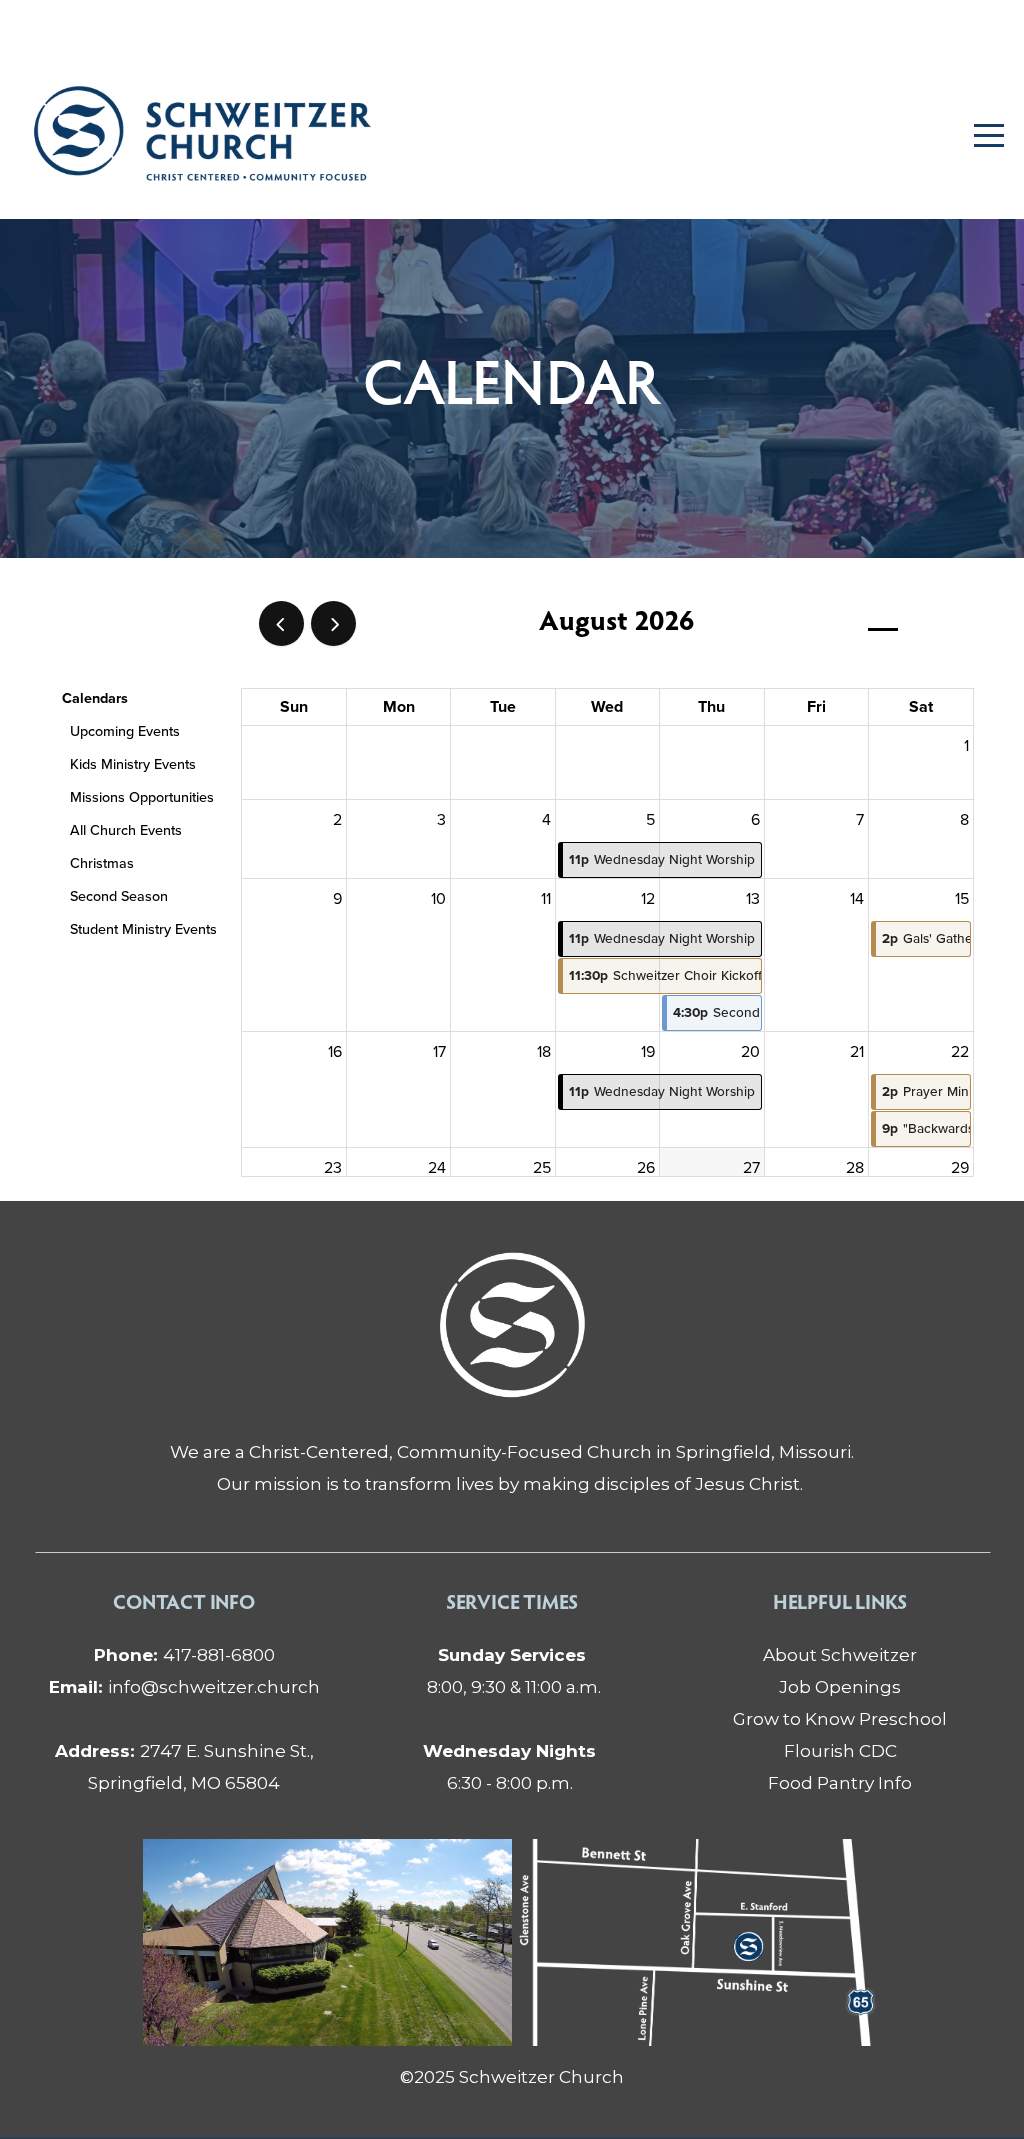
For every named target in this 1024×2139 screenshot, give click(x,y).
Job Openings (840, 1686)
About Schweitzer (840, 1654)
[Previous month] (281, 623)
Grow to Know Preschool (840, 1718)
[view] (883, 624)
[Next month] (333, 623)
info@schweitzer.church (184, 1686)
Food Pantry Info (840, 1782)
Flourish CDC (840, 1750)
